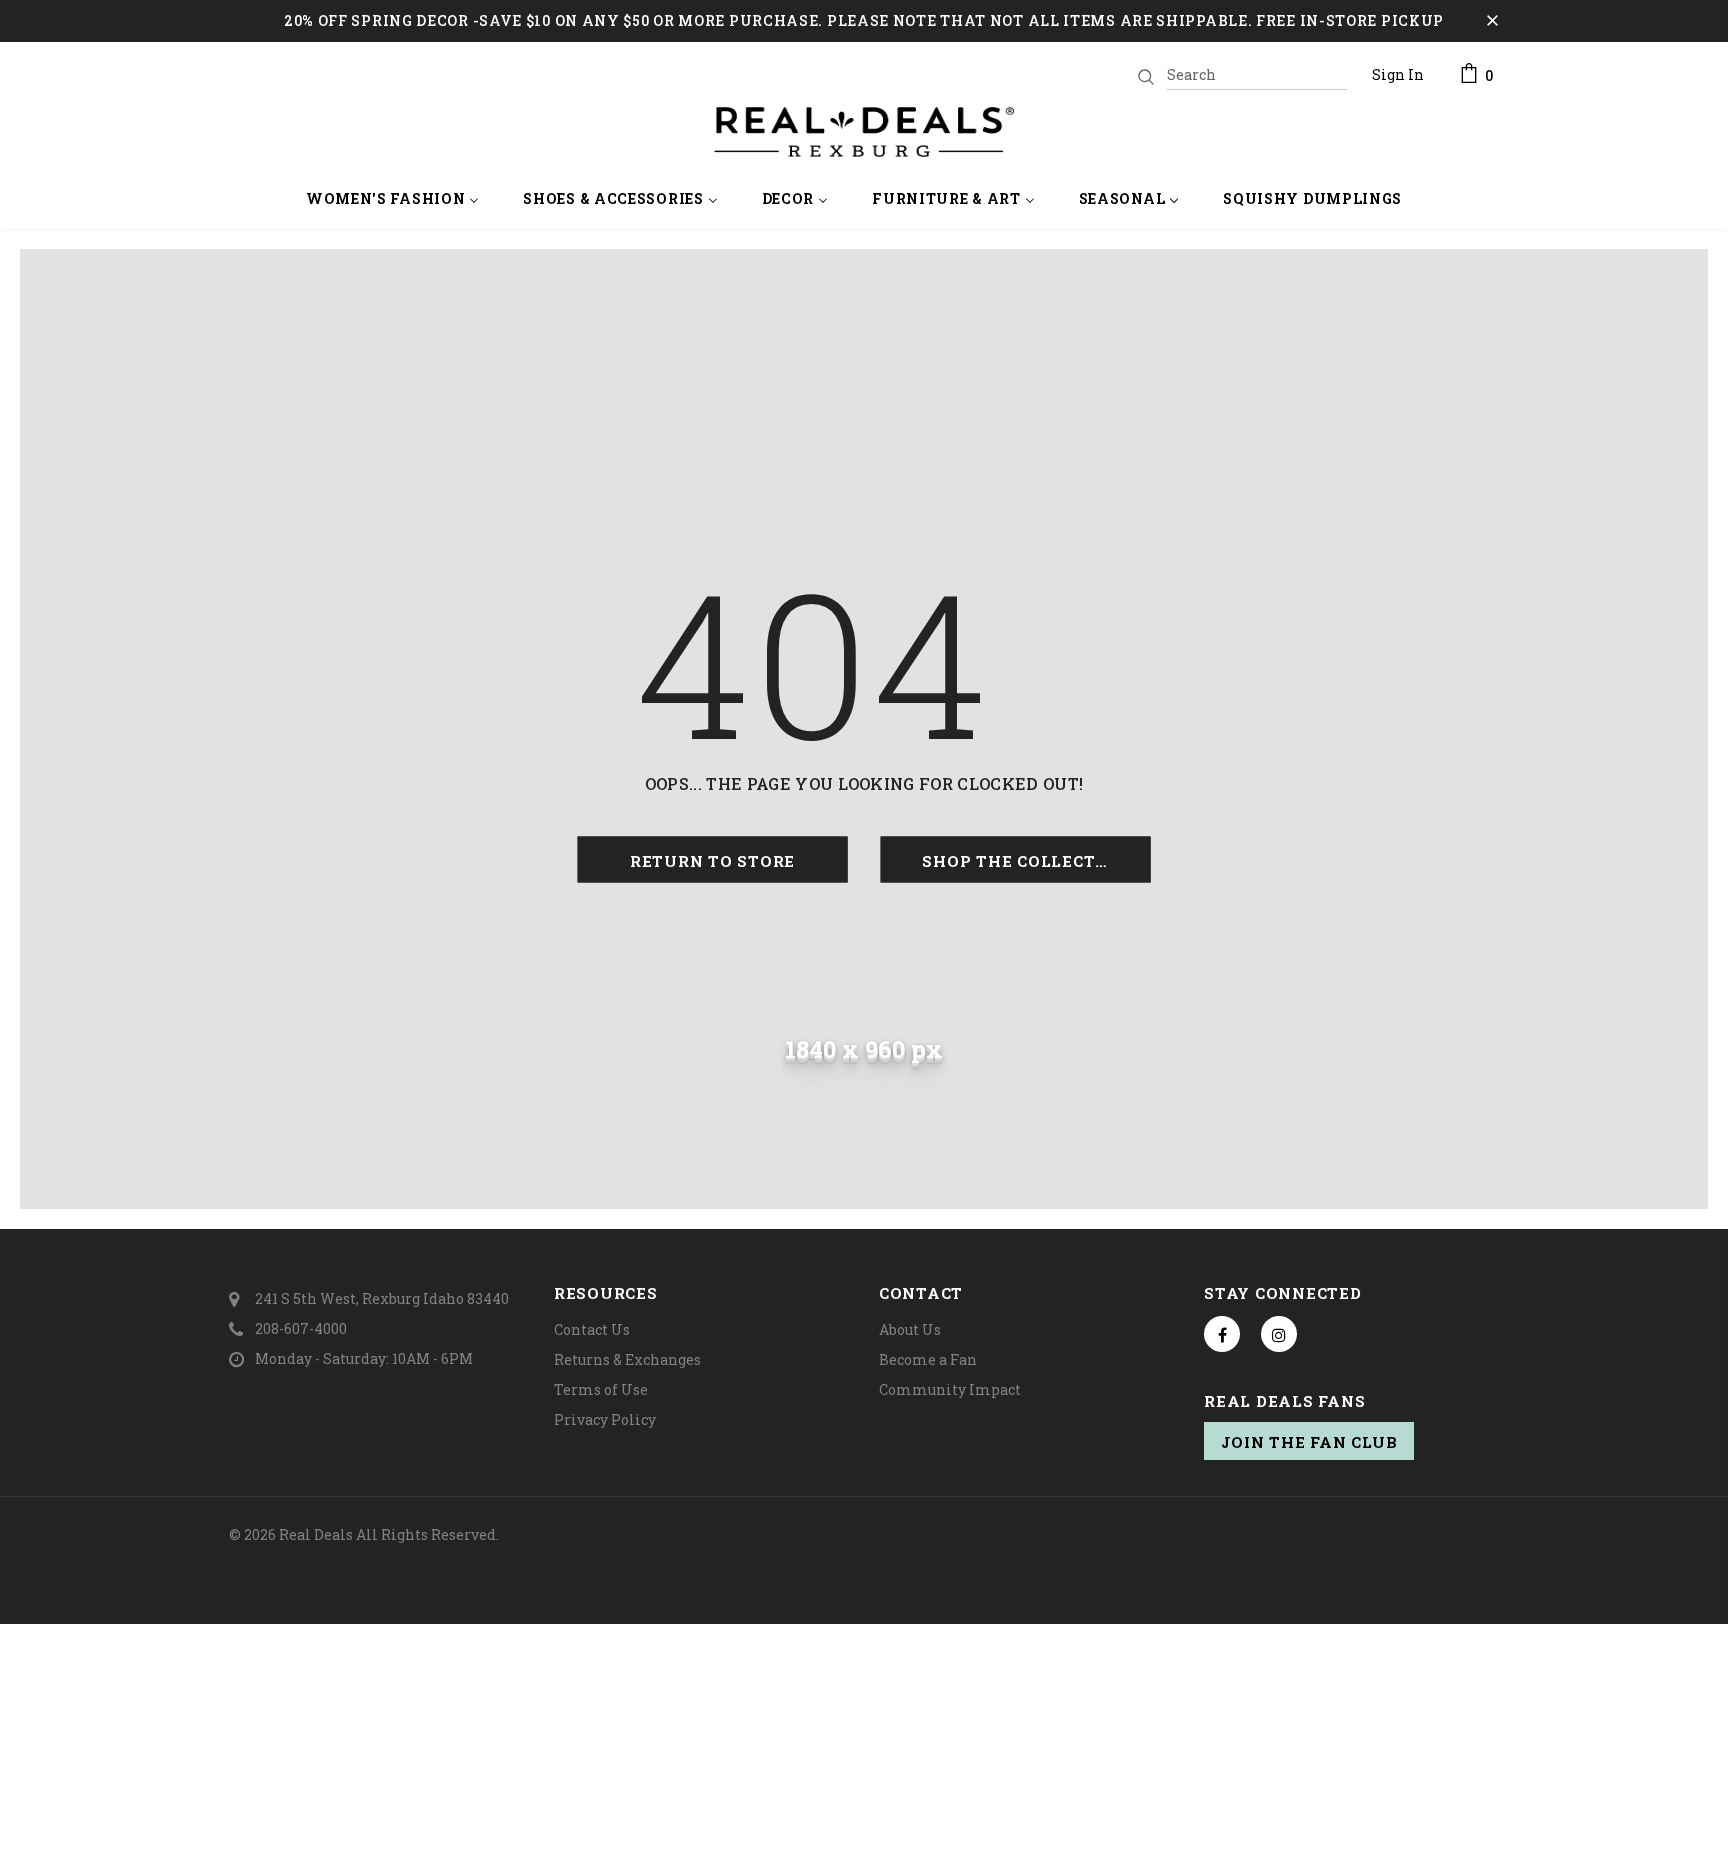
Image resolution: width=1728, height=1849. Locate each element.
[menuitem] (393, 200)
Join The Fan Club (1309, 1442)
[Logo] (864, 132)
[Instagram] (1279, 1334)
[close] (1492, 21)
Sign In (1398, 74)
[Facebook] (1222, 1334)
